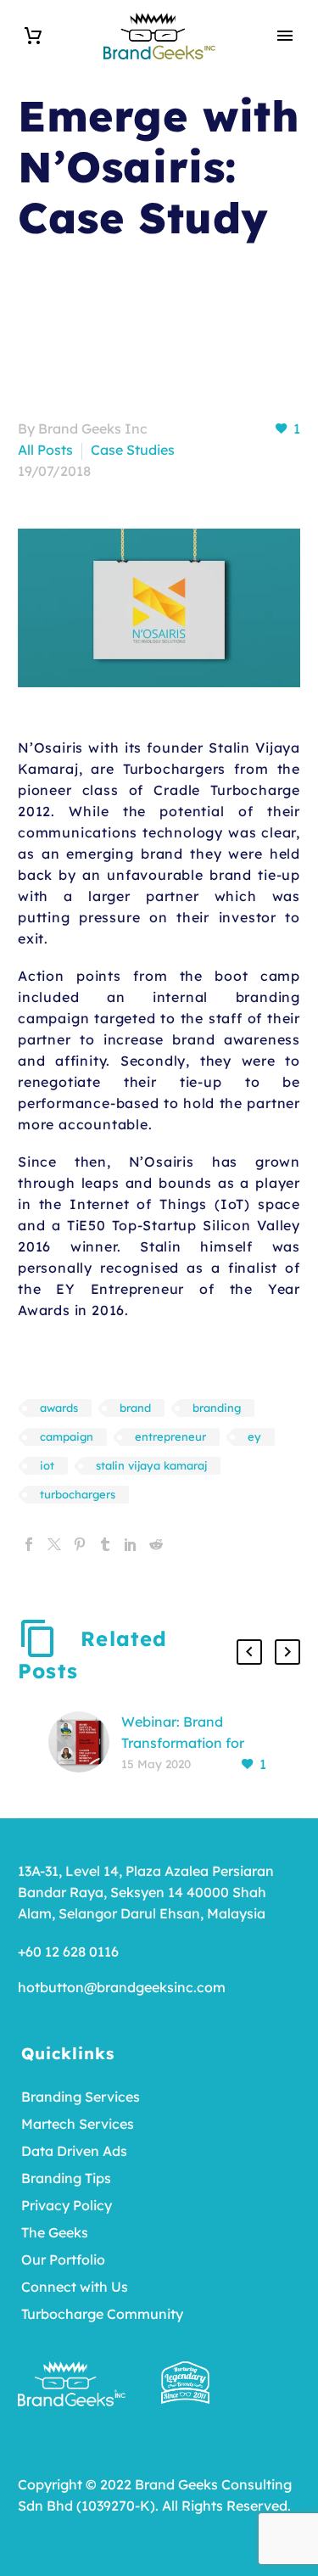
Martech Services (78, 2124)
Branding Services (81, 2097)
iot (47, 1465)
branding (217, 1408)
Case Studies (133, 450)
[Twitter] (54, 1544)
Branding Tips (66, 2178)
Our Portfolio (63, 2260)
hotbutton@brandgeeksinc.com (122, 1987)
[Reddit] (156, 1544)
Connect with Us (75, 2287)
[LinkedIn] (131, 1544)
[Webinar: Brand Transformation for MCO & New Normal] (85, 1743)
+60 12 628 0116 (68, 1952)
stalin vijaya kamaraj (151, 1465)
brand (135, 1408)
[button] (249, 1652)
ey (254, 1436)
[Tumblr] (105, 1544)
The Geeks (55, 2232)
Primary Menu (285, 36)
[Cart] (33, 36)
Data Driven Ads (74, 2151)
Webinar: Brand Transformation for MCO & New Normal (187, 1743)
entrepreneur (170, 1436)
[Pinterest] (80, 1544)
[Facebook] (29, 1544)
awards (59, 1408)
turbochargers (78, 1494)
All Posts (45, 450)
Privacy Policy (67, 2205)
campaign (67, 1436)
